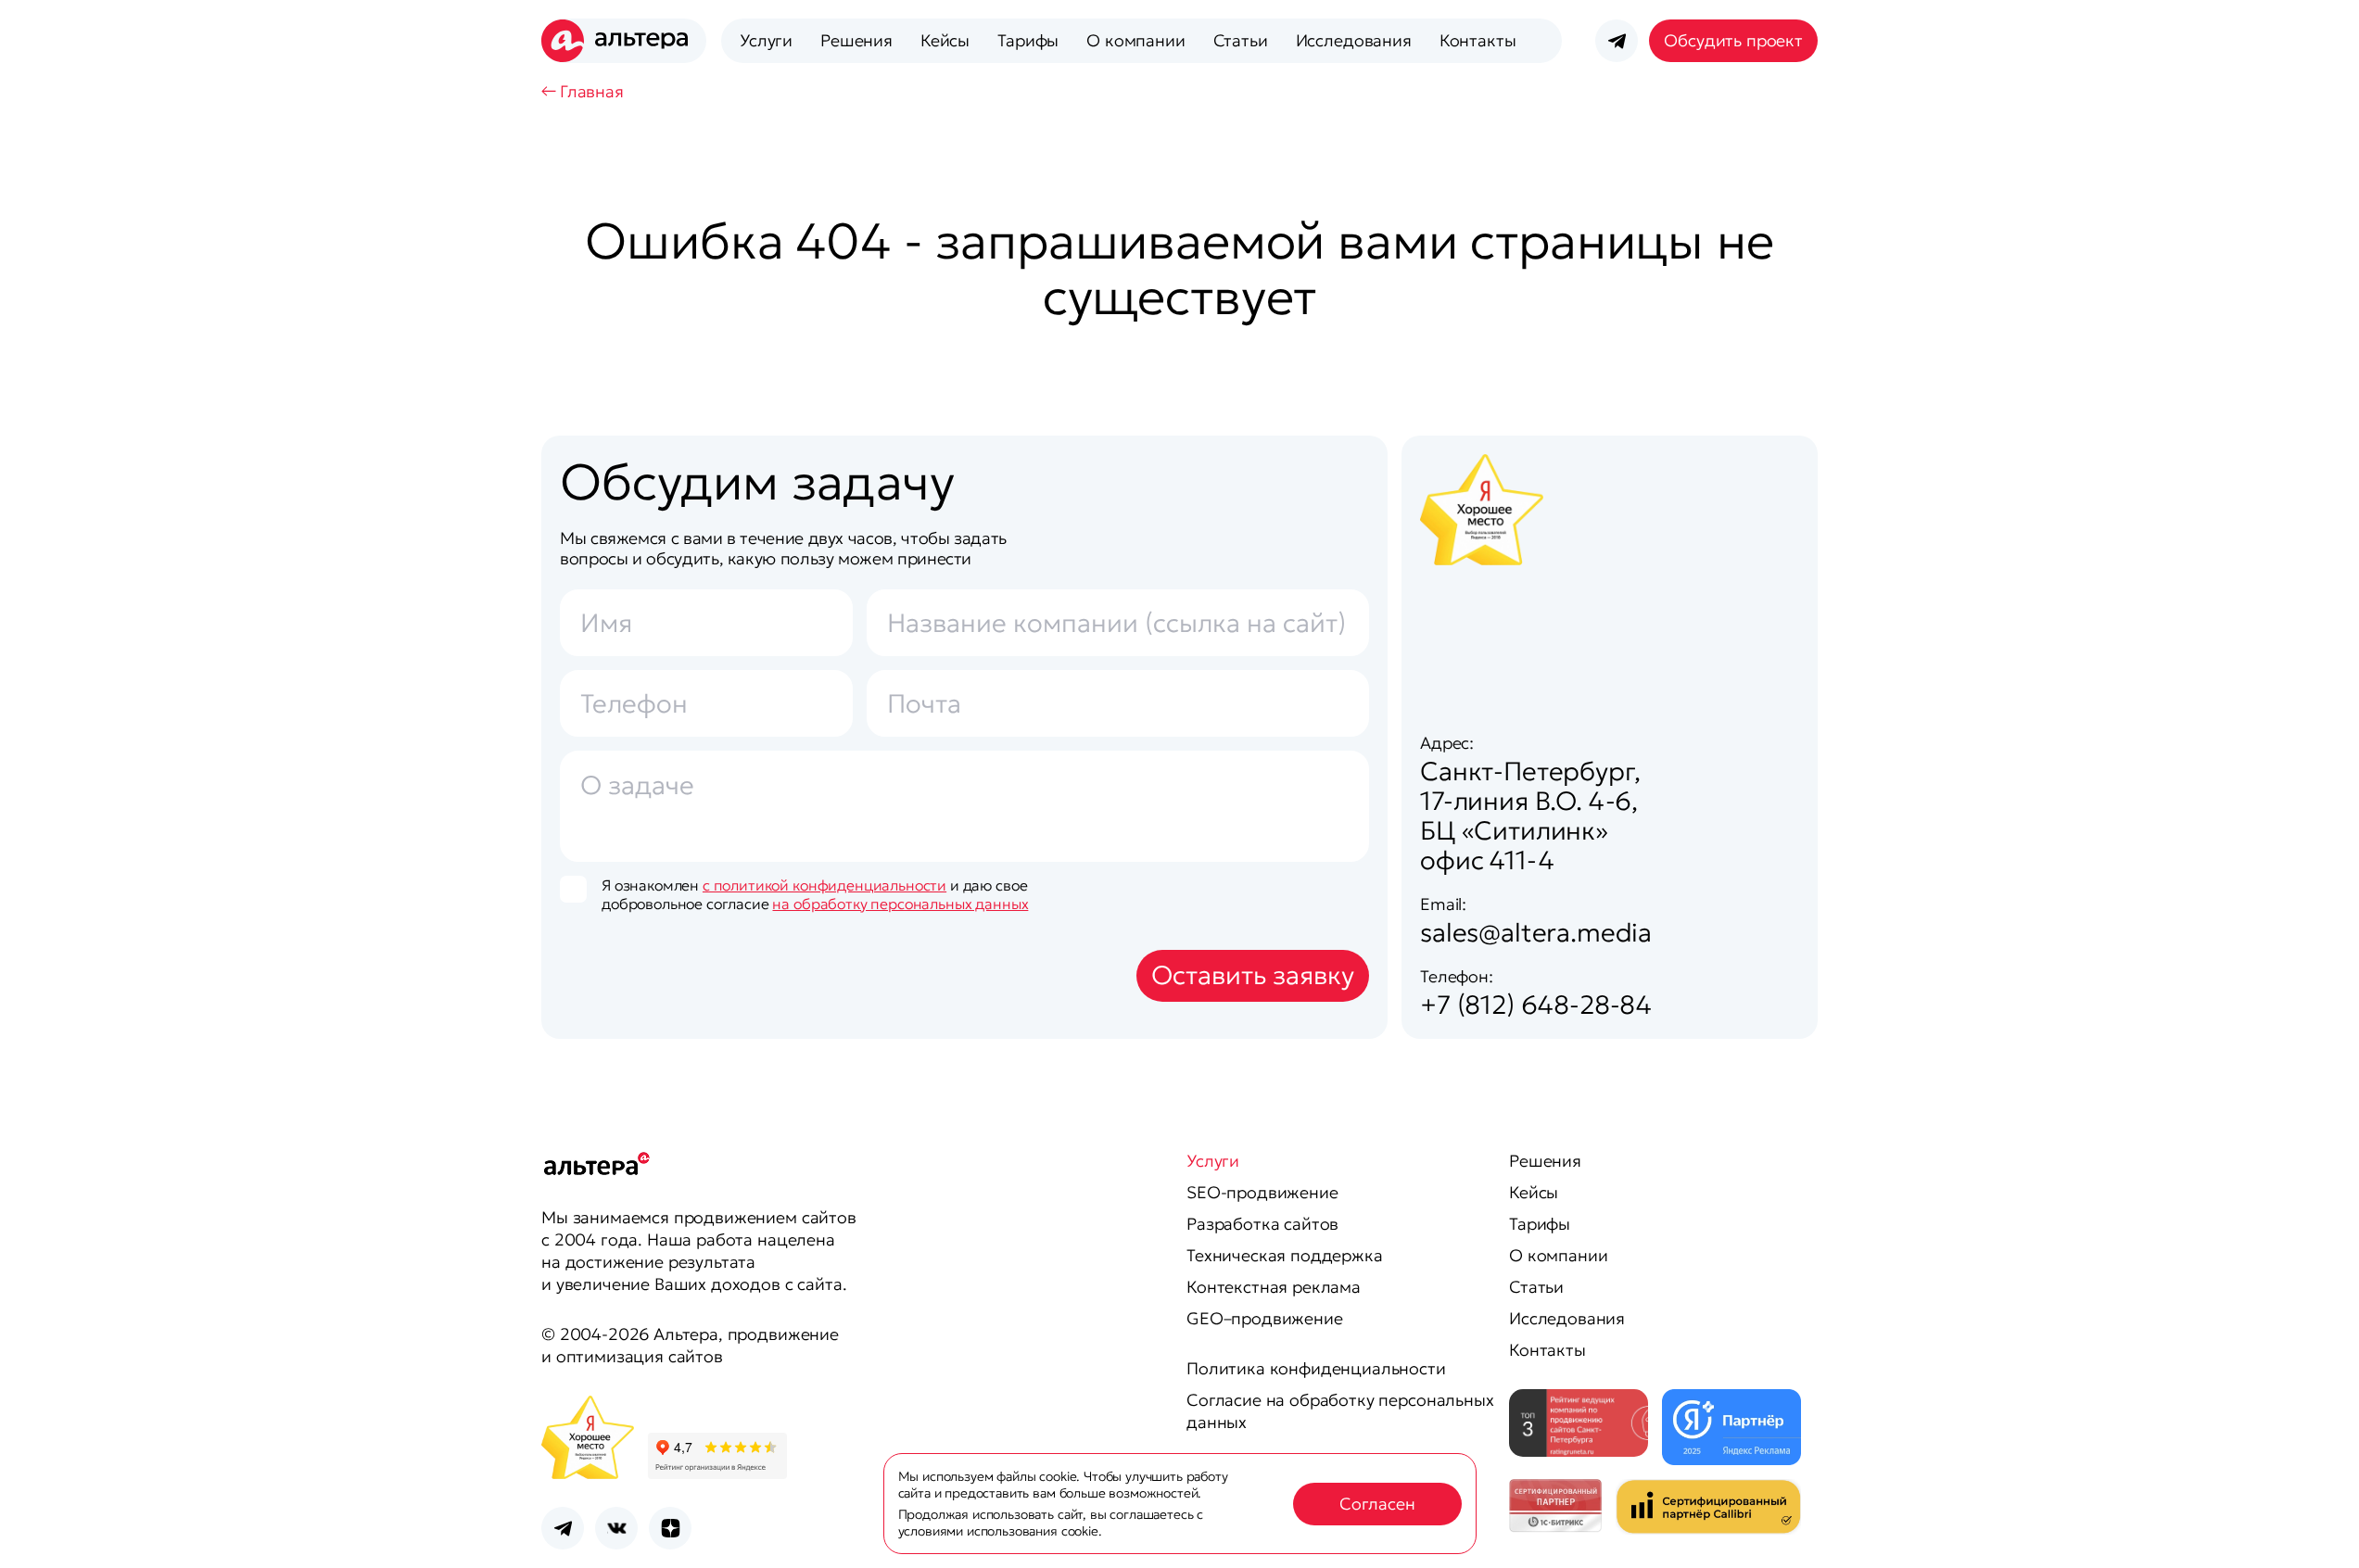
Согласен (1377, 1504)
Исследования (1354, 40)
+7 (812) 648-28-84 (1536, 1005)
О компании (1135, 40)
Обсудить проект (1733, 40)
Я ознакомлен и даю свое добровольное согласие (815, 894)
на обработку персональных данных (900, 904)
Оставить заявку (1253, 975)
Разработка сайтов (1262, 1224)
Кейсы (945, 40)
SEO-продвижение (1262, 1192)
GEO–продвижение (1265, 1318)
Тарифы (1028, 40)
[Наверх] (2322, 1531)
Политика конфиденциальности (1316, 1368)
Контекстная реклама (1274, 1287)
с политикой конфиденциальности (824, 885)
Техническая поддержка (1285, 1255)
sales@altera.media (1536, 933)
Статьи (1241, 40)
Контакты (1478, 40)
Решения (856, 40)
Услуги (766, 40)
